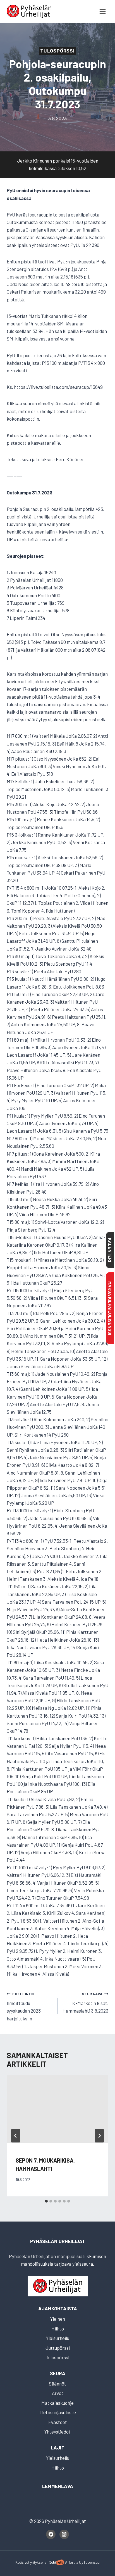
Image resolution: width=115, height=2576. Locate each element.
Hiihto (58, 2329)
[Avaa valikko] (102, 11)
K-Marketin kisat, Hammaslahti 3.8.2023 (85, 2003)
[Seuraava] (99, 2136)
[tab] (46, 2201)
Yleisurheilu (58, 2338)
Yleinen (58, 2319)
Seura (58, 2373)
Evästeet (58, 2422)
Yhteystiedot (57, 2432)
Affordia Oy (74, 2562)
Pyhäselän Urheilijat (57, 2241)
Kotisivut (22, 2562)
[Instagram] (64, 2534)
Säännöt (57, 2384)
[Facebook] (51, 2534)
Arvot (58, 2393)
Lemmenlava (58, 2486)
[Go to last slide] (16, 2136)
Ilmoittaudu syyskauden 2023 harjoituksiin (24, 2006)
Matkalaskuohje (57, 2403)
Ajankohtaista (58, 2308)
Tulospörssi (57, 51)
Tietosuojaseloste (58, 2412)
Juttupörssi (58, 2348)
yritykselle (38, 2562)
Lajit (58, 2448)
